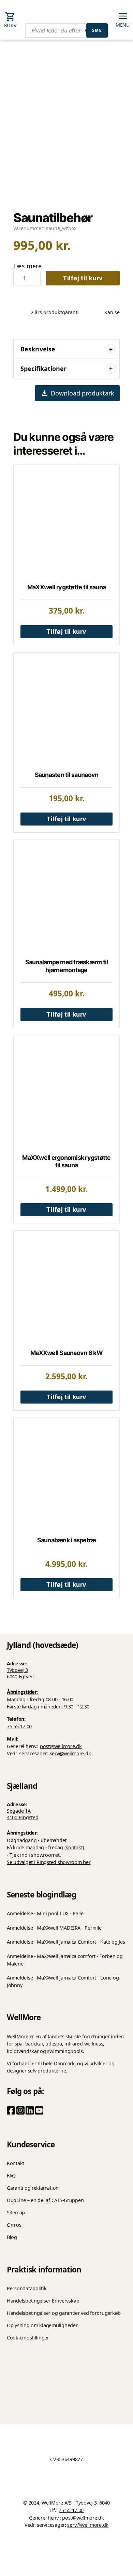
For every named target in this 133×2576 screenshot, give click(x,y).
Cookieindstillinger (28, 2338)
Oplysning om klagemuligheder (42, 2325)
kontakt (74, 1847)
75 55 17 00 (19, 1726)
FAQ (11, 2176)
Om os (14, 2225)
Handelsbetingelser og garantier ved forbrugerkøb (64, 2313)
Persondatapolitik (27, 2288)
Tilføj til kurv (83, 278)
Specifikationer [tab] (43, 368)
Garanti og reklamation (33, 2188)
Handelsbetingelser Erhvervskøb (43, 2301)
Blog (12, 2237)
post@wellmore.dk (61, 1746)
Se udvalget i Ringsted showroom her (49, 1862)
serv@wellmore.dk (70, 1753)
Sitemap (16, 2212)
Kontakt (16, 2163)
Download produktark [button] (83, 393)
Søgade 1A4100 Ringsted (23, 1814)
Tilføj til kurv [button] (66, 632)
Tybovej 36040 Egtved (20, 1673)
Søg (97, 30)
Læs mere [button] (27, 266)
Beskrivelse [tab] (38, 349)
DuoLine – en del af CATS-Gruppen (45, 2200)
